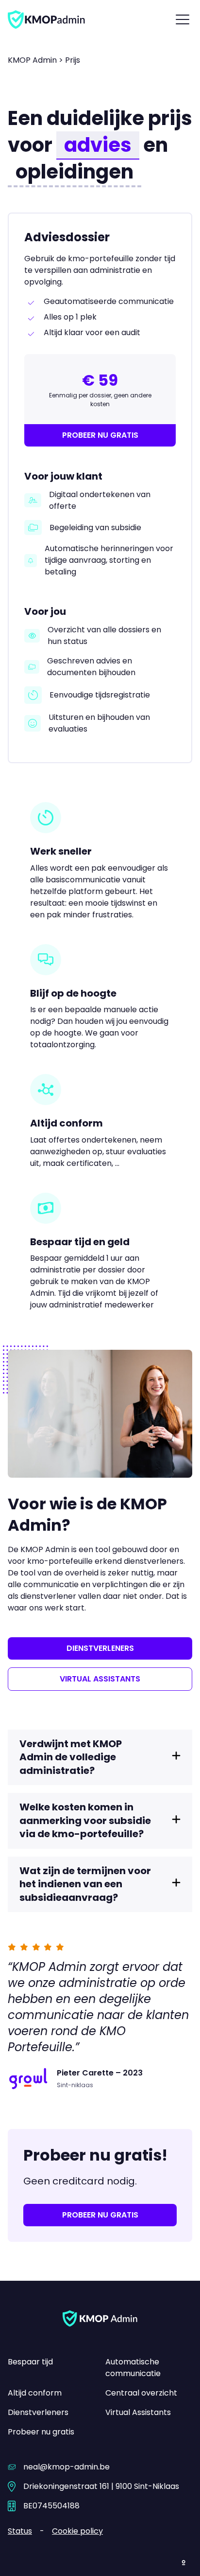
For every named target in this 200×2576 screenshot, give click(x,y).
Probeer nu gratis (41, 2432)
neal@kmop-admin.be (67, 2467)
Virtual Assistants (138, 2412)
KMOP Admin (32, 60)
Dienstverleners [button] (100, 1648)
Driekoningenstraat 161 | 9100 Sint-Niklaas (101, 2486)
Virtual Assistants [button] (100, 1679)
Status (20, 2531)
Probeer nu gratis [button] (100, 435)
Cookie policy (77, 2531)
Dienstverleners (38, 2412)
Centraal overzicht (141, 2393)
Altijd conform (35, 2393)
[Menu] (183, 19)
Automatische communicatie (133, 2368)
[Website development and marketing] (184, 2561)
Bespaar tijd (30, 2362)
